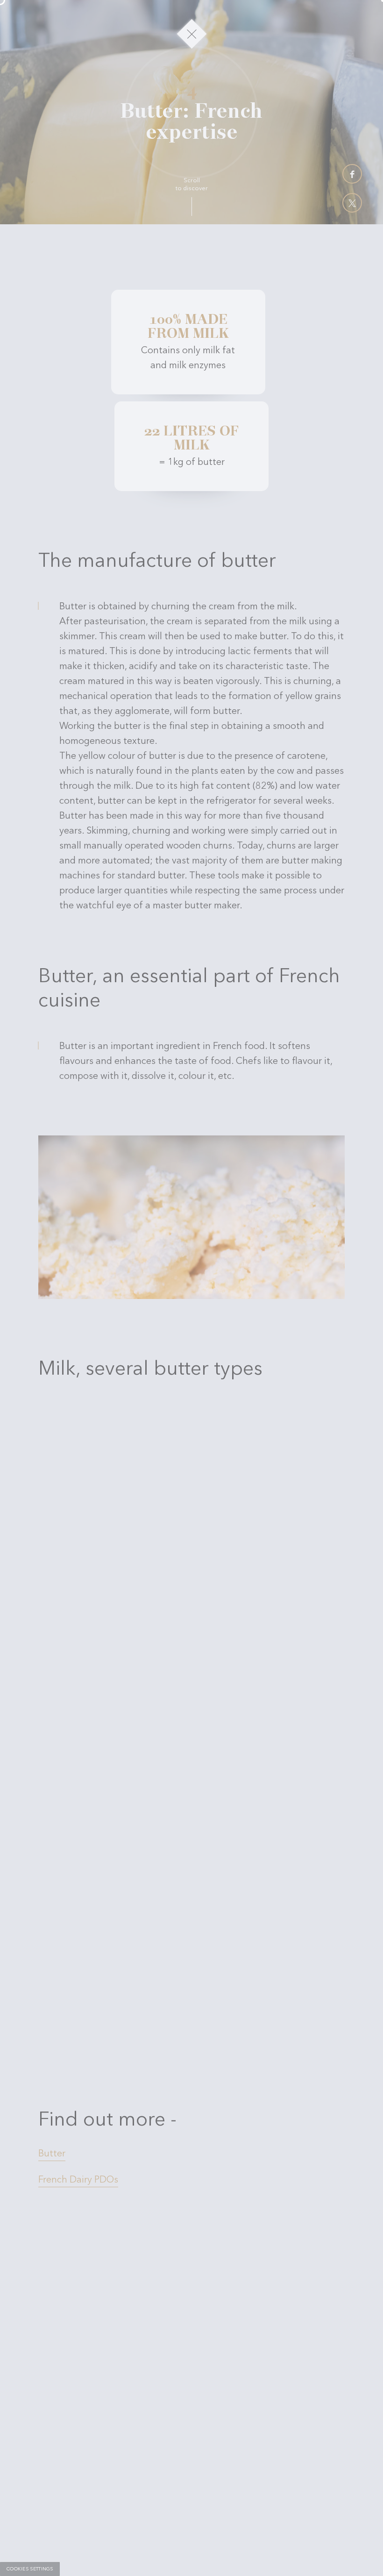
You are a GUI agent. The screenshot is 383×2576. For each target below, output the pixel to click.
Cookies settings (30, 2569)
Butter (52, 2061)
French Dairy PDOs (78, 2087)
